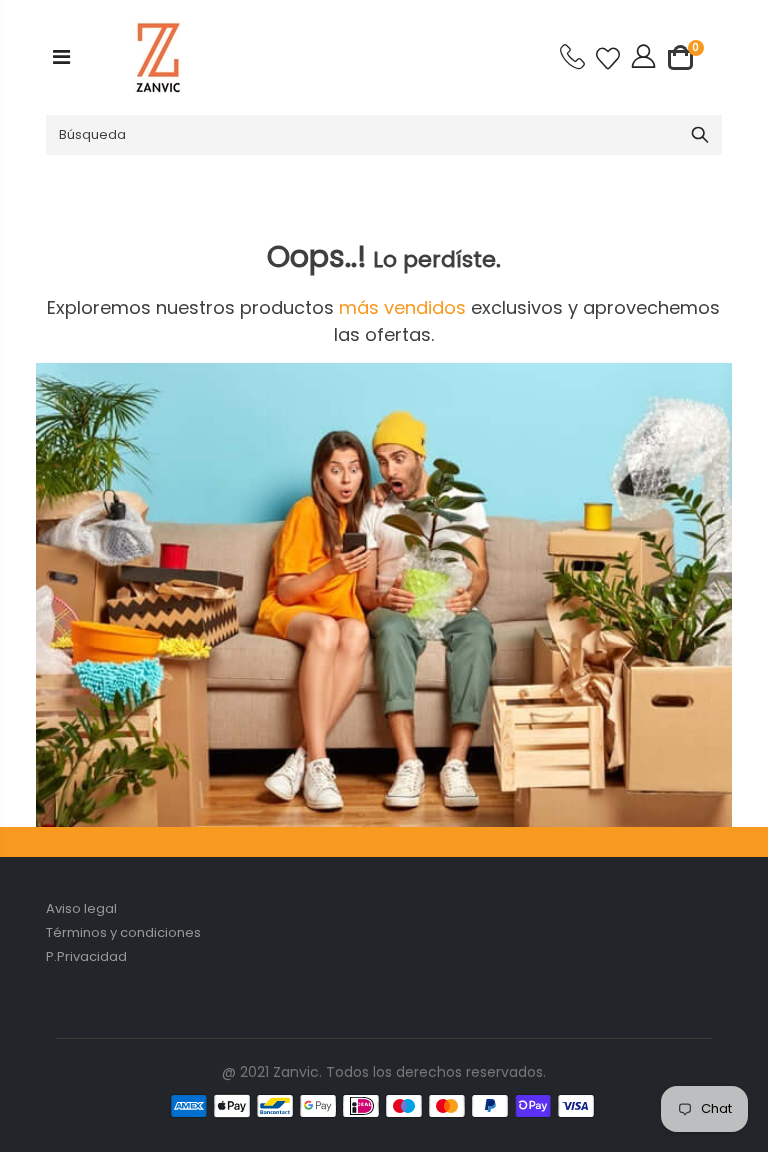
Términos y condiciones (123, 932)
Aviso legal (81, 908)
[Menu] (61, 57)
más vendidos (405, 307)
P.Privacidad (86, 956)
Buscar (699, 135)
